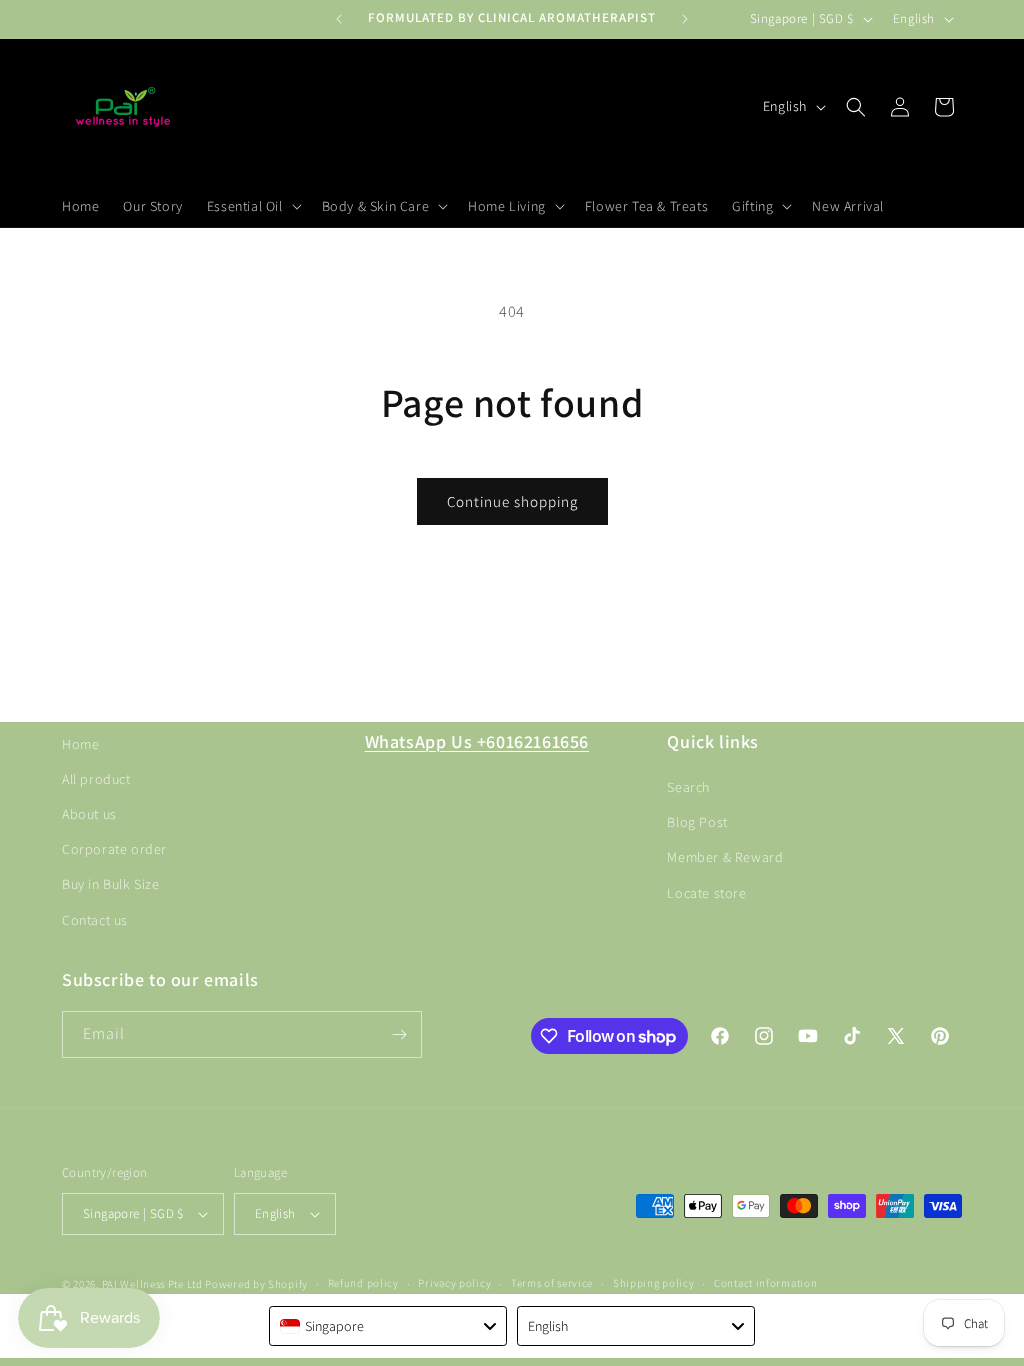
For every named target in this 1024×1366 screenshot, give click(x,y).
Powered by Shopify (256, 1284)
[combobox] (388, 1326)
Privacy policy (454, 1283)
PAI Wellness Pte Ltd (152, 1284)
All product (96, 779)
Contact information (765, 1283)
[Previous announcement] (339, 19)
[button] (252, 206)
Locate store (706, 893)
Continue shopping (512, 501)
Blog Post (697, 822)
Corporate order (114, 849)
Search (688, 787)
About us (89, 814)
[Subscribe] (399, 1034)
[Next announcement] (685, 19)
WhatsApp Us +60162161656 (477, 741)
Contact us (95, 920)
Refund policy (363, 1283)
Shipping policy (654, 1283)
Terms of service (552, 1283)
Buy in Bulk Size (111, 884)
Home (80, 744)
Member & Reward (725, 857)
